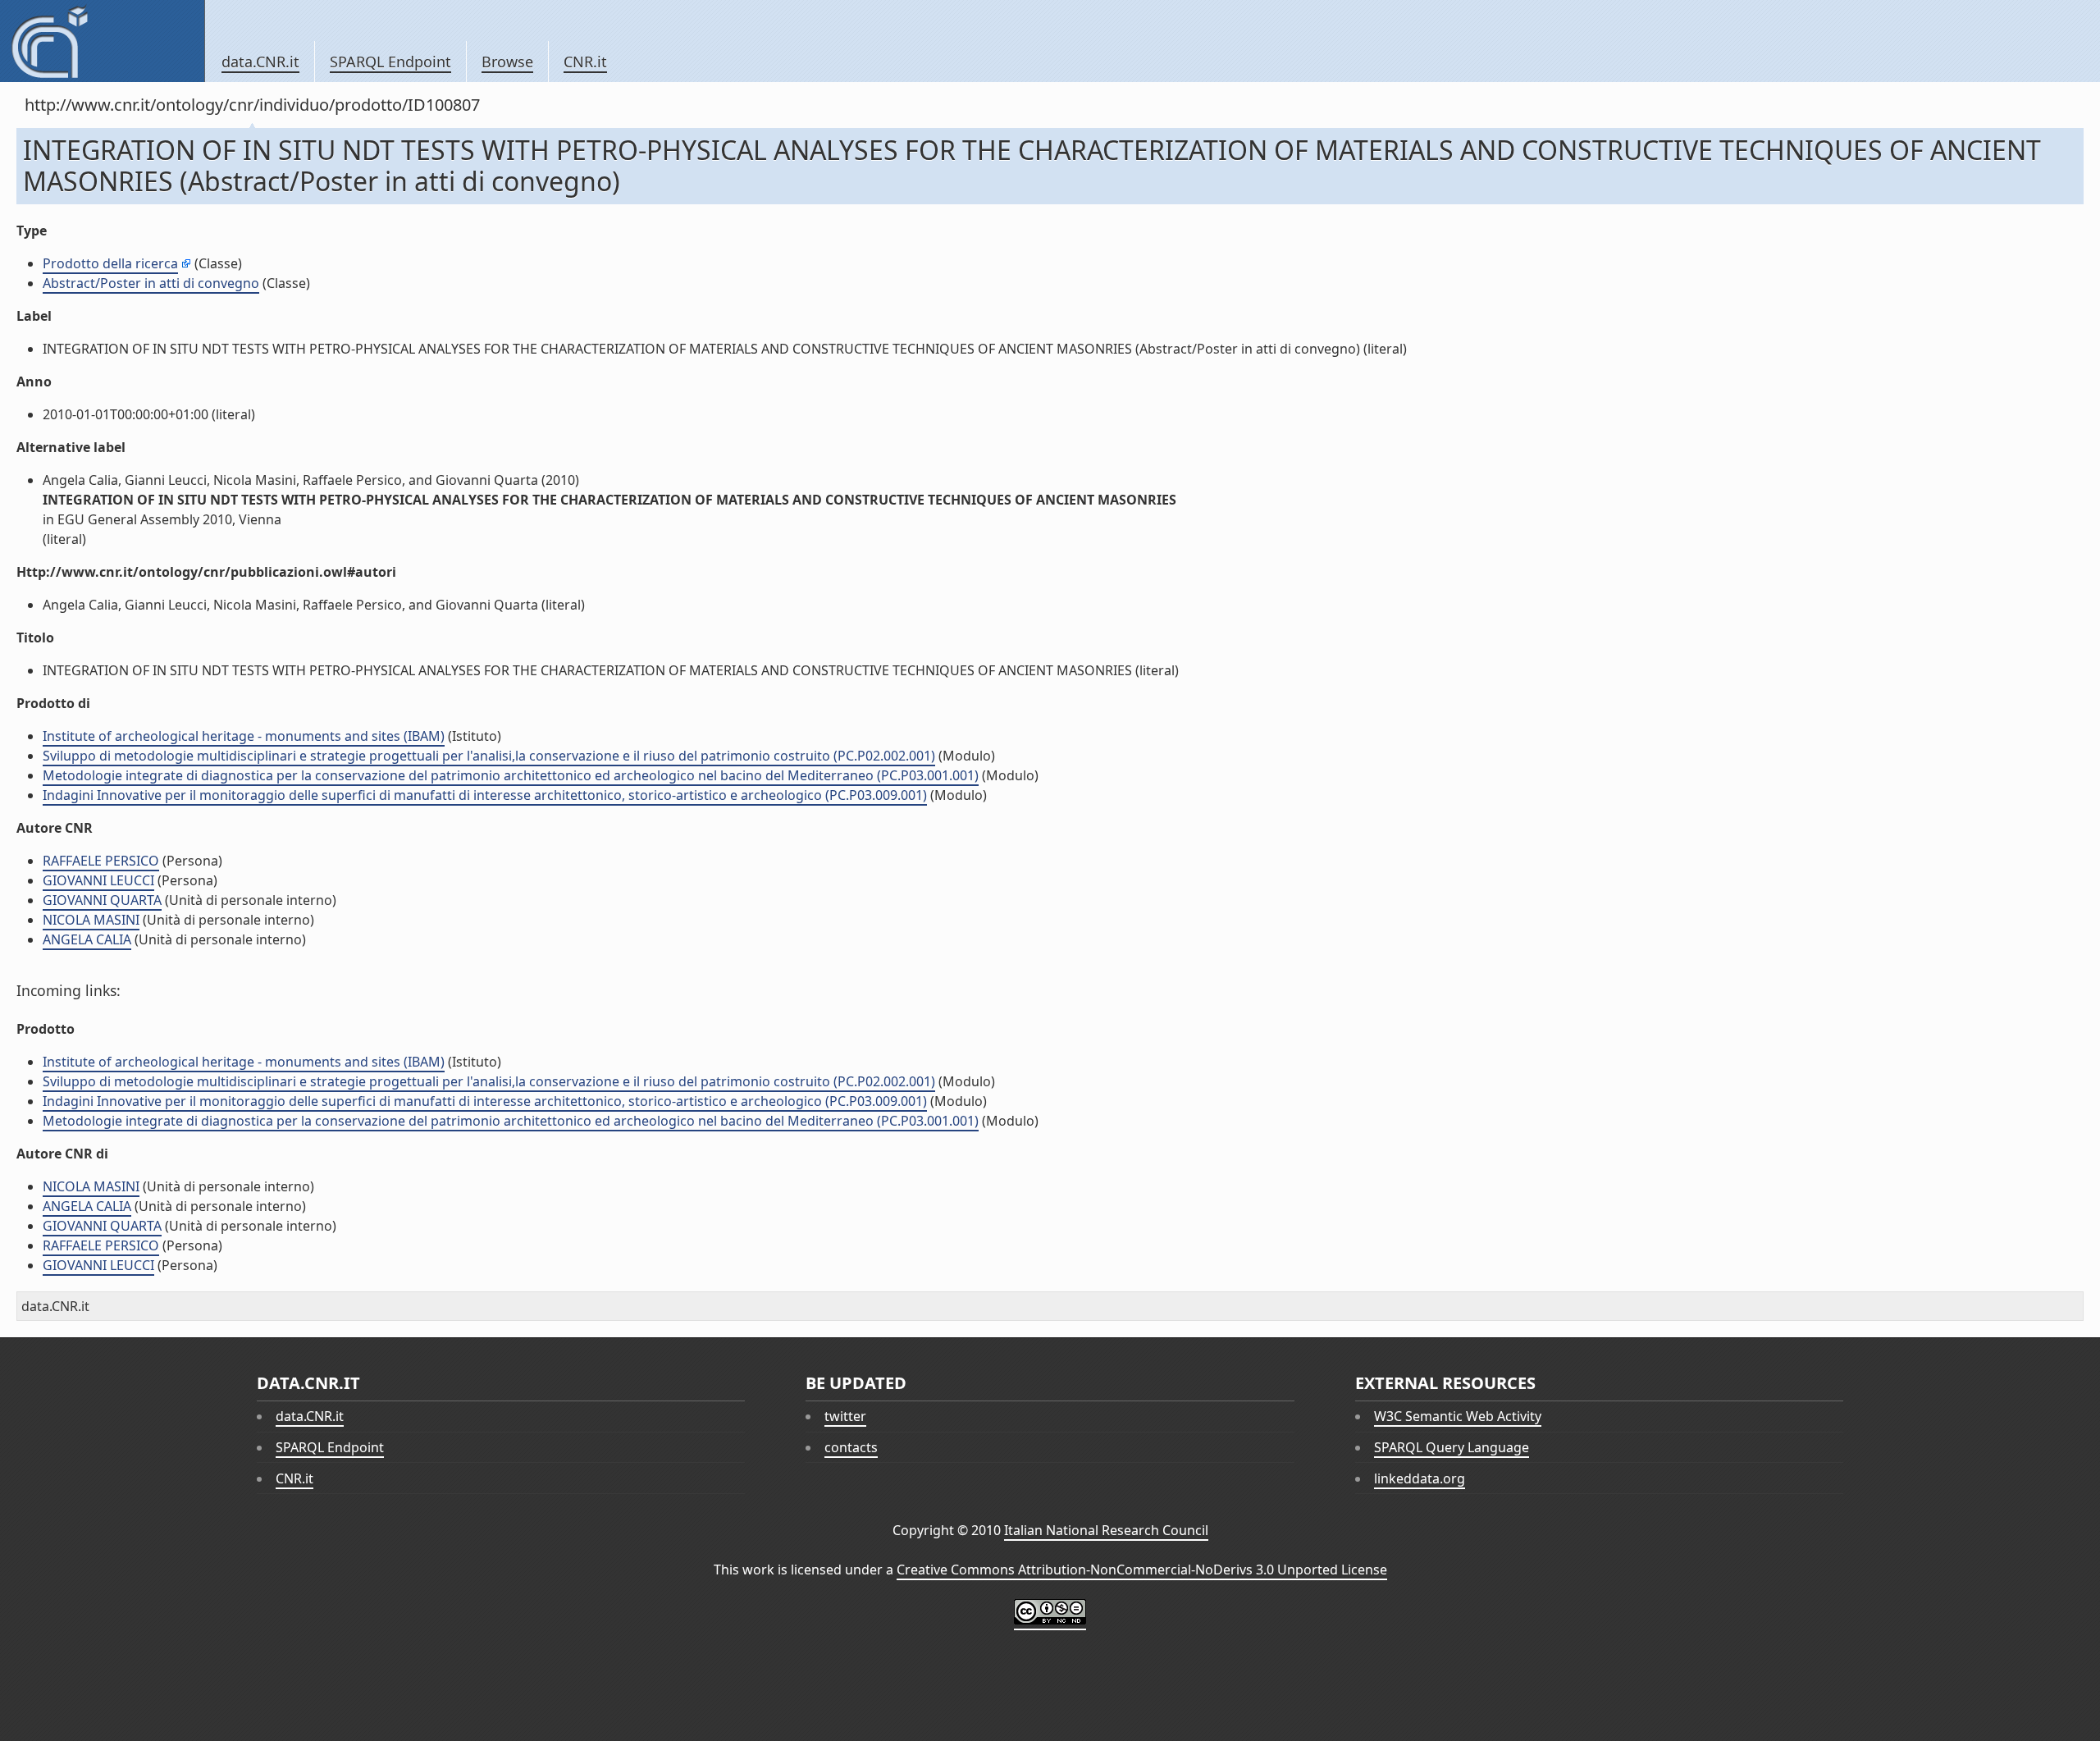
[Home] (102, 41)
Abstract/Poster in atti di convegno (151, 283)
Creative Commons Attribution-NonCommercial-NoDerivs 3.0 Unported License (1142, 1570)
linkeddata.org (1420, 1478)
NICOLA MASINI (91, 920)
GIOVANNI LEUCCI (98, 880)
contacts (851, 1447)
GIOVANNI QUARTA (102, 900)
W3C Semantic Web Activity (1458, 1416)
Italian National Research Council (1106, 1530)
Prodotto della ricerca (110, 263)
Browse (507, 62)
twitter (845, 1416)
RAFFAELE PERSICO (101, 861)
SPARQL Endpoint (390, 62)
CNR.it (585, 62)
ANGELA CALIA (87, 939)
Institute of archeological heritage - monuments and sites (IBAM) (244, 736)
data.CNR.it (260, 62)
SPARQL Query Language (1452, 1447)
